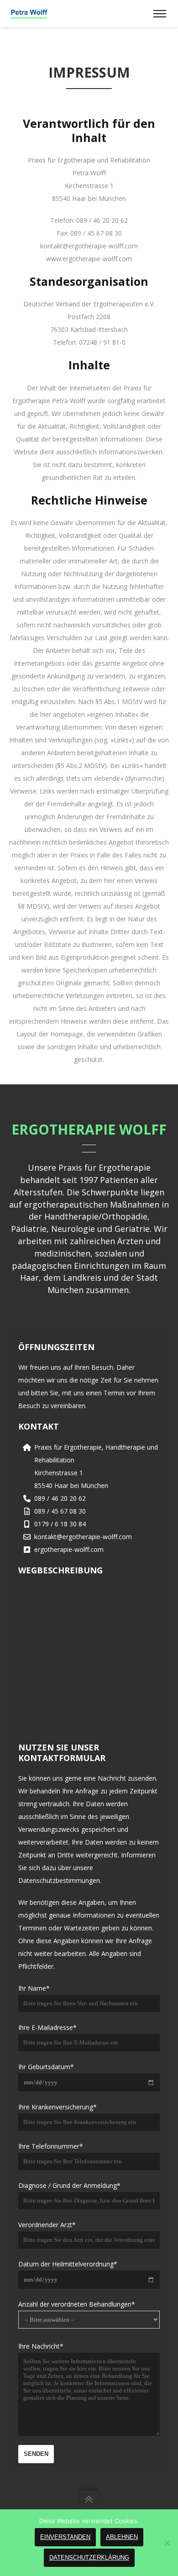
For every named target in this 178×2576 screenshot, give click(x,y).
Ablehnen (122, 2537)
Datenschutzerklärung (89, 2558)
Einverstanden (65, 2537)
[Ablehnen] (167, 2543)
